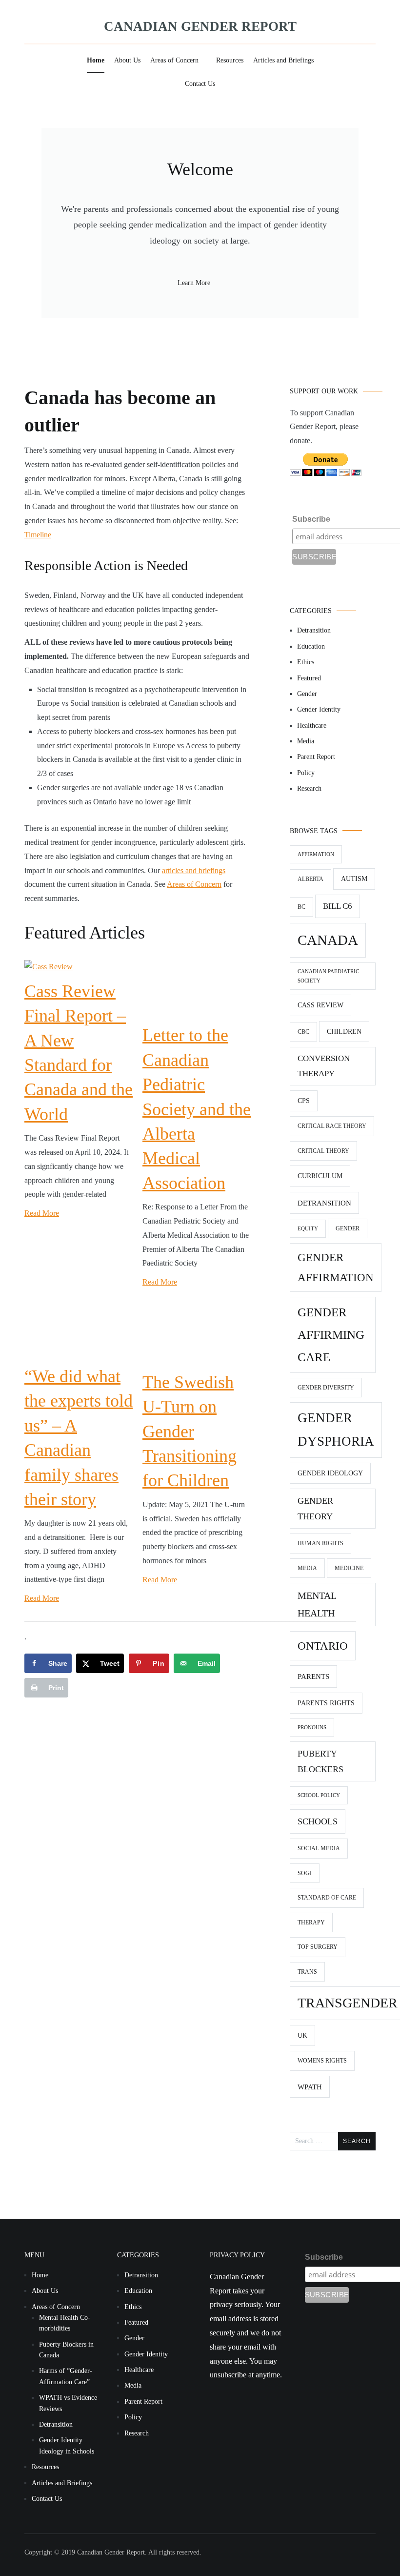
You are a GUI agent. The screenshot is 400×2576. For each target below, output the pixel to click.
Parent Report (316, 757)
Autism (354, 879)
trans (307, 1972)
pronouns (312, 1728)
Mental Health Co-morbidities (65, 2323)
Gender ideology (330, 1473)
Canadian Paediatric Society (328, 976)
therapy (311, 1922)
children (344, 1032)
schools (318, 1821)
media (307, 1568)
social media (319, 1848)
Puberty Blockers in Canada (66, 2350)
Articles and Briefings (283, 60)
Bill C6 (338, 906)
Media (306, 741)
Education (311, 646)
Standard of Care (327, 1898)
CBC (303, 1032)
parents (313, 1676)
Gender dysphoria (336, 1430)
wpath (310, 2087)
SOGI (305, 1873)
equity (308, 1229)
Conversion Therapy (324, 1066)
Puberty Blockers (320, 1761)
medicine (349, 1568)
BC (301, 907)
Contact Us (200, 84)
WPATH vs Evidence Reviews (68, 2403)
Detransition (314, 630)
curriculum (320, 1176)
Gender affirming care (331, 1334)
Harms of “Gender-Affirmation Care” (66, 2376)
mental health (317, 1604)
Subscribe (311, 519)
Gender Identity (319, 709)
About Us (127, 60)
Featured (309, 678)
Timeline (38, 535)
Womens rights (322, 2061)
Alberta (310, 879)
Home (96, 60)
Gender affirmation (336, 1268)
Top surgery (318, 1947)
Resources (230, 60)
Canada (328, 940)
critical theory (323, 1151)
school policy (319, 1795)
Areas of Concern (174, 60)
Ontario (323, 1646)
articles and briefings (194, 870)
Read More (42, 1213)
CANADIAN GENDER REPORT (200, 26)
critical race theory (332, 1126)
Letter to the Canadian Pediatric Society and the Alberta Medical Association (197, 1109)
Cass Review (320, 1005)
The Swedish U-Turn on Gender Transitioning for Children (190, 1431)
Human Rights (320, 1543)
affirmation (316, 854)
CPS (304, 1101)
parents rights (326, 1703)
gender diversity (326, 1388)
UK (302, 2035)
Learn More (194, 283)
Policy (306, 773)
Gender (307, 694)
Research (309, 788)
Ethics (306, 662)
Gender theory (315, 1509)
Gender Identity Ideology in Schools (67, 2445)
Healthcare (312, 726)
